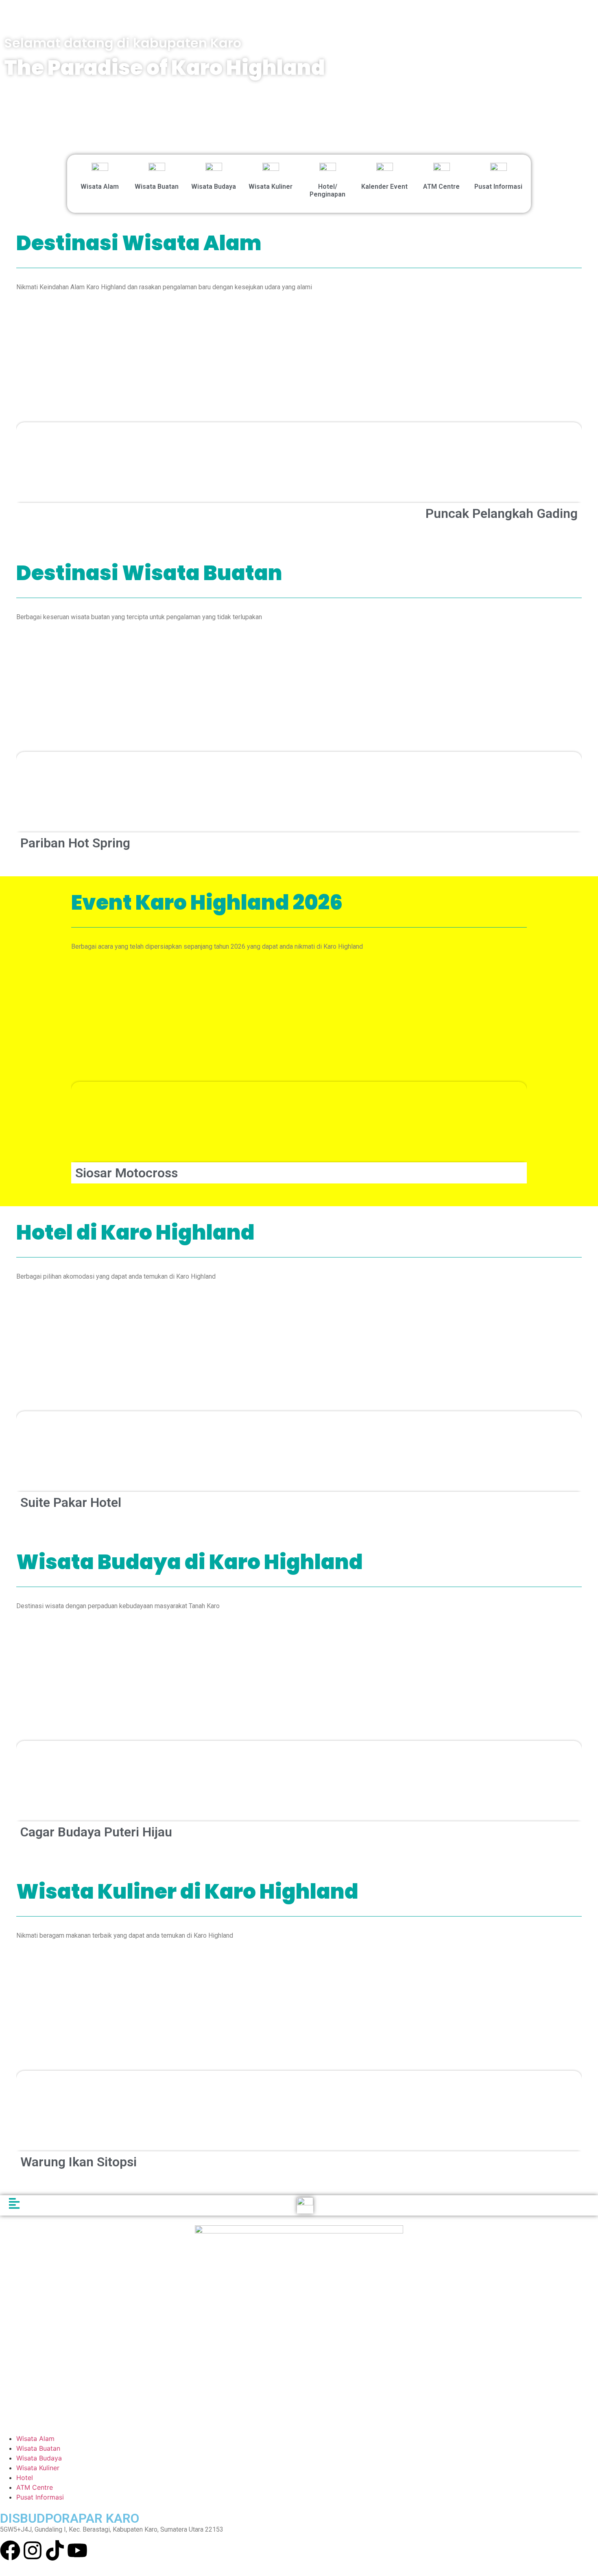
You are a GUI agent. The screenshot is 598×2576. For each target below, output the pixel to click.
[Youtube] (77, 2550)
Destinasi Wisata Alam (139, 243)
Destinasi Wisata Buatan (149, 573)
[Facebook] (10, 2550)
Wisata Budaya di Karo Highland (190, 1562)
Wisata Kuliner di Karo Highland (187, 1892)
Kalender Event (384, 187)
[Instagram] (33, 2550)
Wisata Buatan (157, 187)
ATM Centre (441, 187)
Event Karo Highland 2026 (207, 903)
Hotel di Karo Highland (135, 1232)
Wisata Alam (100, 187)
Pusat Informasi (498, 187)
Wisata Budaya (214, 187)
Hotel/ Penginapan (327, 190)
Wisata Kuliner (271, 187)
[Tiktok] (55, 2550)
